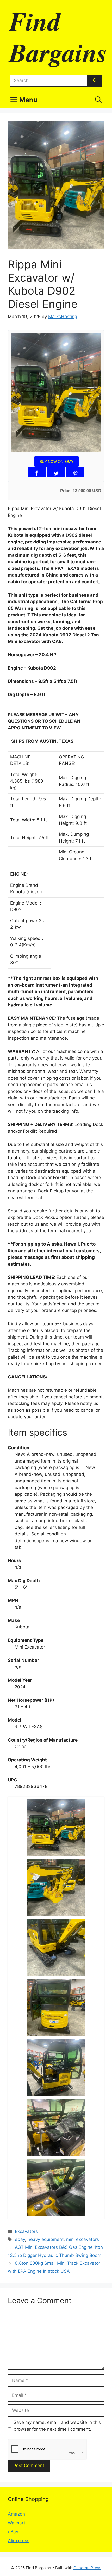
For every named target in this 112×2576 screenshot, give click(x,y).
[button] (98, 100)
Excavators (26, 2231)
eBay (13, 2532)
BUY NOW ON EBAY (57, 461)
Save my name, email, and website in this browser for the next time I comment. (57, 2426)
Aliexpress (19, 2541)
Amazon (16, 2514)
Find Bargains (58, 36)
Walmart (17, 2523)
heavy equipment (46, 2239)
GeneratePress (87, 2568)
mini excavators (83, 2239)
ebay (20, 2239)
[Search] (95, 81)
